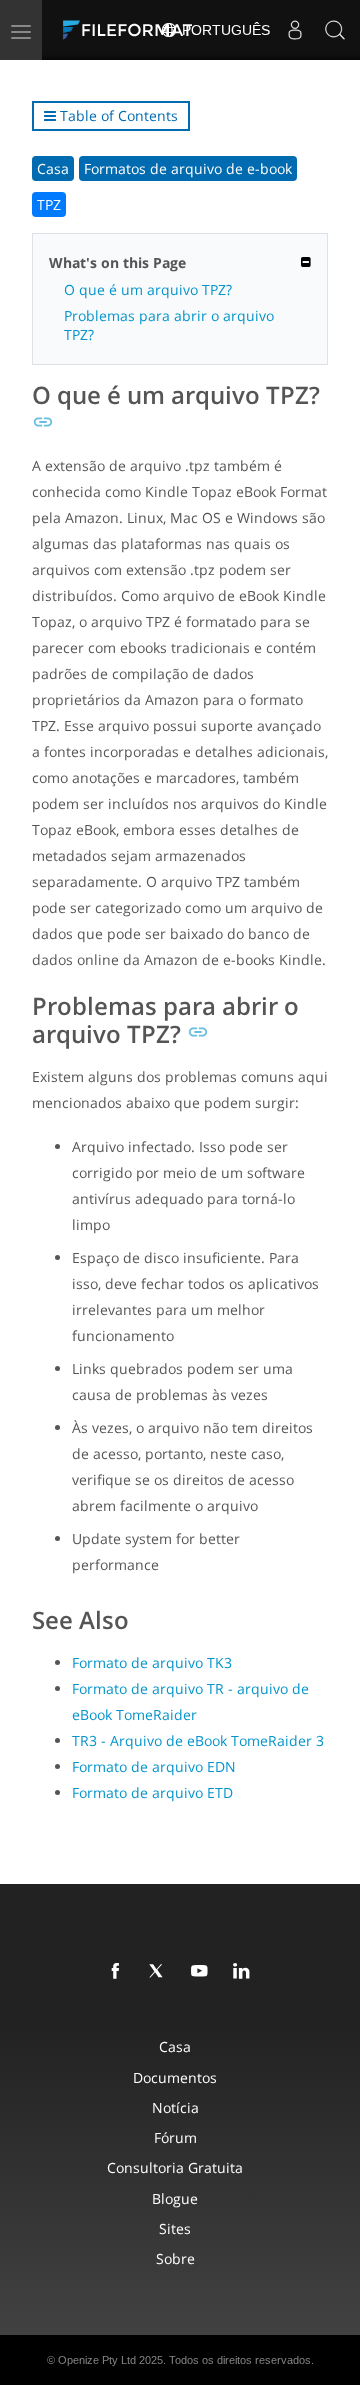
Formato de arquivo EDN (154, 1766)
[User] (295, 30)
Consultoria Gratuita (175, 2167)
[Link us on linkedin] (245, 1972)
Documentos (175, 2077)
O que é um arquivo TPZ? (148, 289)
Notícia (175, 2107)
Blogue (175, 2198)
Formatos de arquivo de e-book (188, 168)
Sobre (175, 2258)
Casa (53, 168)
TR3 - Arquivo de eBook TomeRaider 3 (198, 1740)
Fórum (175, 2137)
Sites (175, 2228)
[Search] (335, 30)
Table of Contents (117, 115)
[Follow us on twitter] (161, 1972)
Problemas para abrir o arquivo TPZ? (169, 325)
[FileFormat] (132, 30)
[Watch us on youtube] (203, 1972)
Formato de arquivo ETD (152, 1792)
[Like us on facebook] (119, 1972)
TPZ (49, 204)
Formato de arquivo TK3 (152, 1662)
